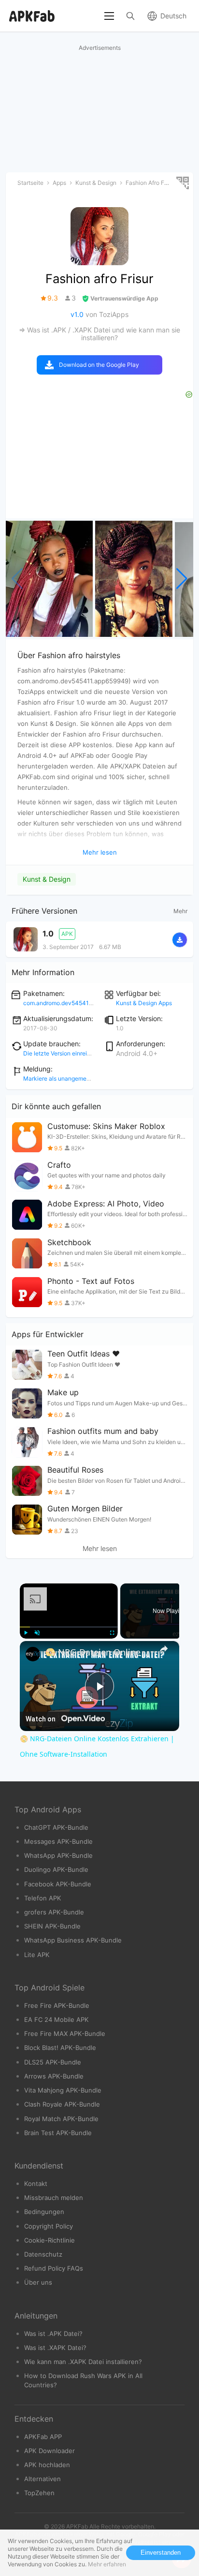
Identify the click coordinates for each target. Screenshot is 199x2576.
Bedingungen (44, 2212)
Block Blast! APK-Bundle (60, 2048)
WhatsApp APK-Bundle (58, 1855)
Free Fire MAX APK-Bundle (65, 2034)
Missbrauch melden (54, 2198)
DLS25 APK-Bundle (53, 2062)
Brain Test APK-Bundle (58, 2133)
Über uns (38, 2282)
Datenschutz (43, 2254)
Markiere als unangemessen (61, 1078)
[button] (182, 579)
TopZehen (39, 2493)
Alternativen (43, 2479)
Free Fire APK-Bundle (57, 2005)
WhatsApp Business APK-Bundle (73, 1940)
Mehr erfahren (107, 2564)
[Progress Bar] (69, 1627)
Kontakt (36, 2184)
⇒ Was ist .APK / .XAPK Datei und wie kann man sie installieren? (99, 334)
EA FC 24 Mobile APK (57, 2019)
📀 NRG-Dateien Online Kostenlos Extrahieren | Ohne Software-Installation (99, 1652)
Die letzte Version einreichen (62, 1053)
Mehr (180, 911)
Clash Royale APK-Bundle (62, 2104)
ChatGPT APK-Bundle (56, 1827)
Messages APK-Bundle (58, 1841)
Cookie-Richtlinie (50, 2240)
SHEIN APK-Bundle (52, 1926)
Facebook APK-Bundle (58, 1884)
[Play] (26, 1633)
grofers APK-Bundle (54, 1912)
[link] (33, 1654)
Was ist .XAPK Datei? (55, 2348)
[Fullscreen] (112, 1633)
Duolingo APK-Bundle (56, 1869)
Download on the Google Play (99, 365)
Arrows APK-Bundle (54, 2076)
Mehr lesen (100, 1549)
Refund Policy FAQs (54, 2268)
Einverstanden (161, 2553)
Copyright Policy (49, 2226)
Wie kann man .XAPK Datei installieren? (83, 2362)
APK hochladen (47, 2465)
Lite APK (37, 1955)
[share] (164, 1649)
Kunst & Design (47, 879)
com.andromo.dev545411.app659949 (73, 1003)
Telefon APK (43, 1898)
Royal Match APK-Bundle (61, 2119)
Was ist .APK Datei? (53, 2334)
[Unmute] (37, 1633)
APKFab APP (43, 2437)
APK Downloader (50, 2451)
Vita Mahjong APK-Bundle (63, 2090)
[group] (49, 579)
